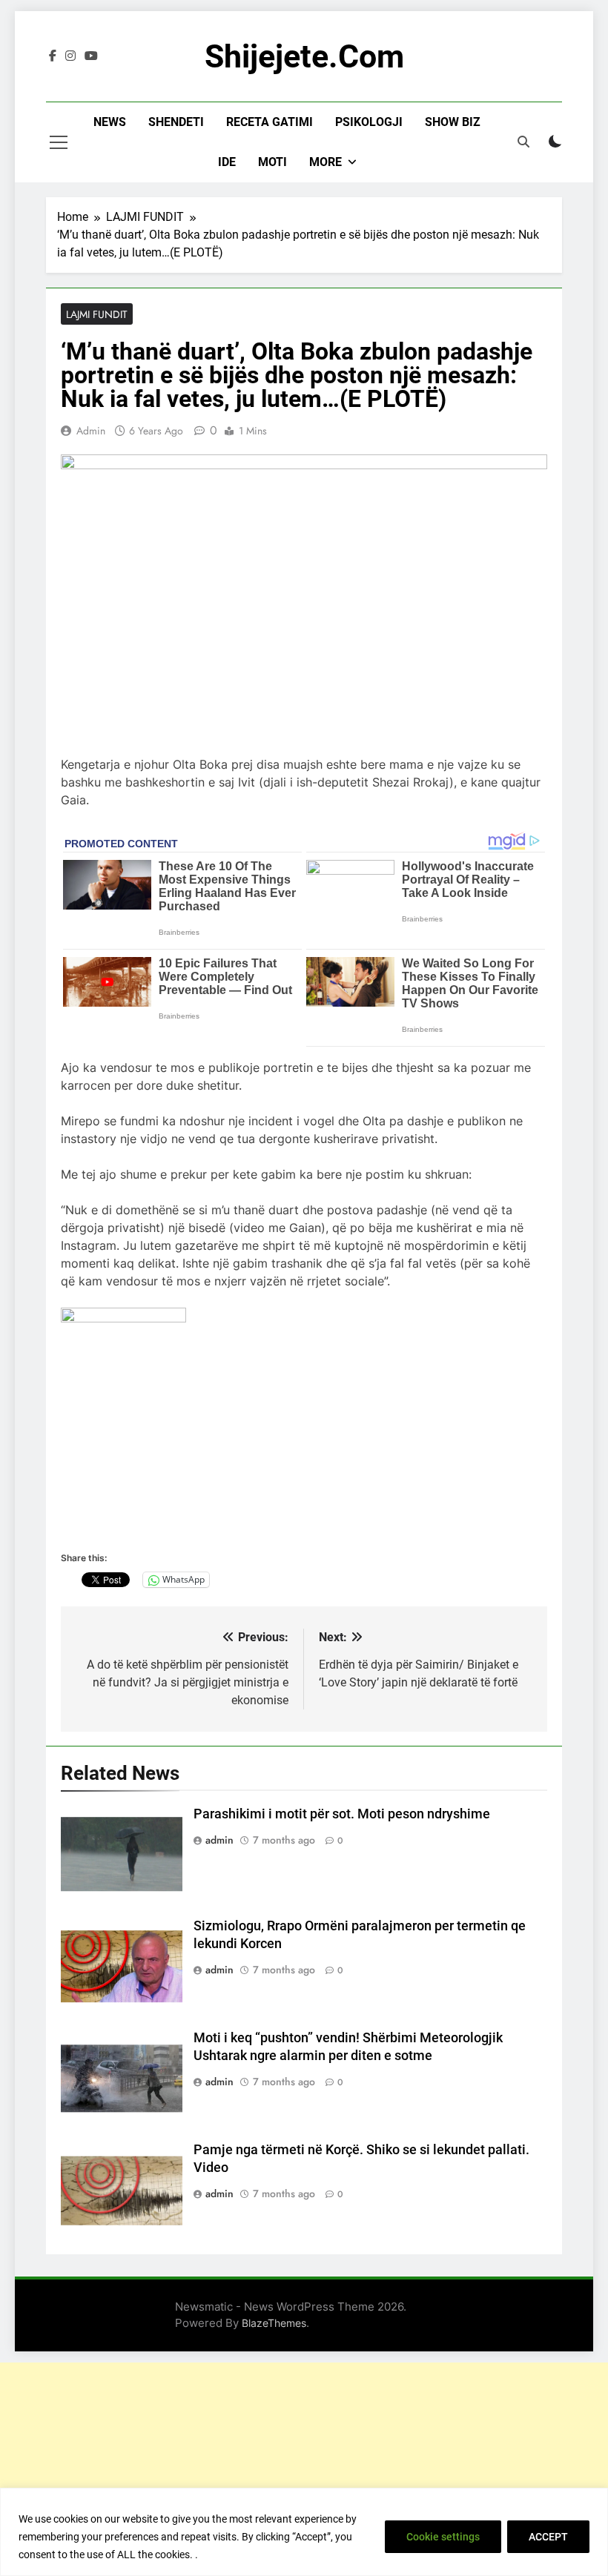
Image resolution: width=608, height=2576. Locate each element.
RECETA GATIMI (270, 122)
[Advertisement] (304, 2466)
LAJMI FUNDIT (97, 314)
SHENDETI (176, 122)
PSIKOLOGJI (369, 122)
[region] (304, 2532)
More (326, 162)
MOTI (272, 162)
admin (91, 431)
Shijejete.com (304, 56)
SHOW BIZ (453, 122)
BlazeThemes (274, 2323)
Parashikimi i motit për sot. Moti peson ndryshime (342, 1814)
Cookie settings (443, 2537)
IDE (227, 162)
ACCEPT (548, 2537)
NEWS (110, 122)
